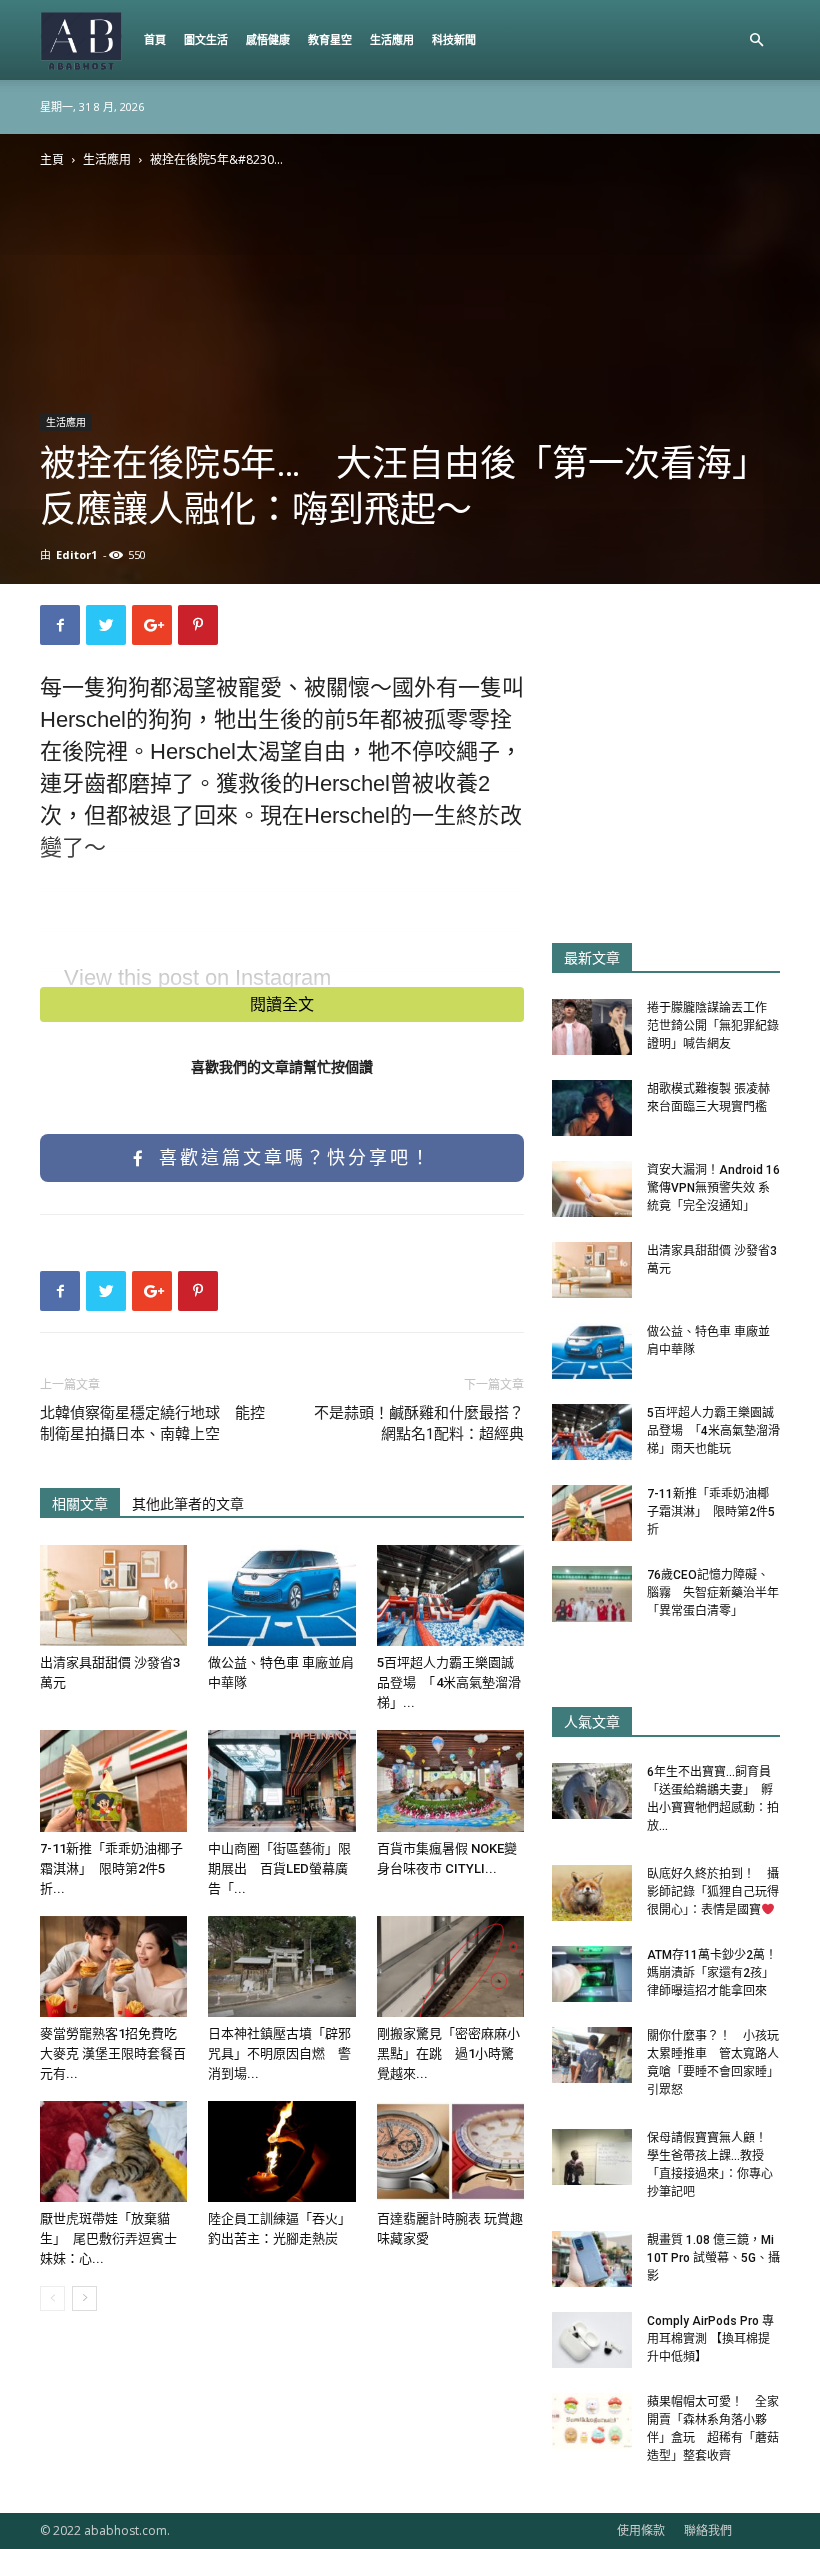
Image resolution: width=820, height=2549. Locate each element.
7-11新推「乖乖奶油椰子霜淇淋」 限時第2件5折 (711, 1512)
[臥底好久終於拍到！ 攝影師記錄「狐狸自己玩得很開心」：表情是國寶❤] (592, 1893)
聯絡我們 (708, 2530)
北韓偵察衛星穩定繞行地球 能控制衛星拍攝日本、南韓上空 (152, 1423)
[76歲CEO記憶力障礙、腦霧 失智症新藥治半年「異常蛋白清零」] (592, 1594)
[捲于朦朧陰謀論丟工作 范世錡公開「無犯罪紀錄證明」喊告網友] (592, 1027)
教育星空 (330, 39)
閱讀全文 (282, 1004)
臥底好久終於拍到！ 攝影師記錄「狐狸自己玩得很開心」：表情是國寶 (713, 1892)
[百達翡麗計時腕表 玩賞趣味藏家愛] (450, 2151)
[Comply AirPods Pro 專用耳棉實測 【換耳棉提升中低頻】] (592, 2340)
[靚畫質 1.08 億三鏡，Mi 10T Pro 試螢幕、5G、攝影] (592, 2259)
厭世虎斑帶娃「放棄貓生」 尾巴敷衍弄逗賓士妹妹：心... (108, 2238)
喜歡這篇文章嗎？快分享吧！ (291, 1158)
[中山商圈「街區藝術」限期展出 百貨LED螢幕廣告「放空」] (281, 1780)
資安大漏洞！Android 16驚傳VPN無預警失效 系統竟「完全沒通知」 (713, 1188)
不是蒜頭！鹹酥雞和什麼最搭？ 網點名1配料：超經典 (419, 1423)
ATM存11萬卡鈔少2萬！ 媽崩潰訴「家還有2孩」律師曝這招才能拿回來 (718, 1973)
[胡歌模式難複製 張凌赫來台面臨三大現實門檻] (592, 1108)
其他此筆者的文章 (188, 1504)
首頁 (155, 39)
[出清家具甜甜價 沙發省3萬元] (113, 1595)
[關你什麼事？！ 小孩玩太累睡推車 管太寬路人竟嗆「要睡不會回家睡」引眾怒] (592, 2055)
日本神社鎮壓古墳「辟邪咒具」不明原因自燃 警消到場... (279, 2053)
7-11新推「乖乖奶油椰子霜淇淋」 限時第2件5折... (111, 1868)
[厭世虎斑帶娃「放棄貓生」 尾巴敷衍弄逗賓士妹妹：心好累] (113, 2151)
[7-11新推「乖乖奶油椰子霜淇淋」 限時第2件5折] (113, 1780)
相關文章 (80, 1504)
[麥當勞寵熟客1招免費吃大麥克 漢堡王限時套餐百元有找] (113, 1966)
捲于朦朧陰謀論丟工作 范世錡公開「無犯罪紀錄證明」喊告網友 (713, 1026)
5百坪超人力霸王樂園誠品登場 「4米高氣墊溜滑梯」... (449, 1682)
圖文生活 (206, 39)
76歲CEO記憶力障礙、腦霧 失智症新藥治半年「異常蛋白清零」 (713, 1593)
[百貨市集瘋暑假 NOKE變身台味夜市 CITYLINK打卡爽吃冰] (450, 1780)
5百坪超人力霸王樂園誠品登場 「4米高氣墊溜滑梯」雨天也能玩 (713, 1431)
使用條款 (641, 2530)
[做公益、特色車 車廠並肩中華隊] (281, 1595)
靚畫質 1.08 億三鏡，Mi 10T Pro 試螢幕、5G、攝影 (713, 2258)
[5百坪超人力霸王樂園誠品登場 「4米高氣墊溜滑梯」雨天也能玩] (450, 1595)
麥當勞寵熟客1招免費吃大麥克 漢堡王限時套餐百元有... (113, 2053)
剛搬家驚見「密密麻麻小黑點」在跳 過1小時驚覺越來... (448, 2053)
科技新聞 (454, 39)
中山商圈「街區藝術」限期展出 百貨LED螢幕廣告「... (279, 1868)
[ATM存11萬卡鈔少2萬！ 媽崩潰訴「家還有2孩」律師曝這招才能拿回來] (592, 1974)
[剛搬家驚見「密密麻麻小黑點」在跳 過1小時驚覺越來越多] (450, 1966)
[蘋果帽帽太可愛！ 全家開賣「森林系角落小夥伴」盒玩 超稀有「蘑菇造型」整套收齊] (592, 2421)
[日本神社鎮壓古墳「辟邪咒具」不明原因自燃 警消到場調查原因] (281, 1966)
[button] (756, 40)
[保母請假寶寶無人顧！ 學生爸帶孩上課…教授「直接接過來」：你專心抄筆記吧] (592, 2157)
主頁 (52, 159)
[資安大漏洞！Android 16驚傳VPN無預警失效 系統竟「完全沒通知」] (592, 1189)
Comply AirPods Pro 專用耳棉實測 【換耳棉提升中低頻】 (710, 2339)
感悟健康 (268, 39)
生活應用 (392, 39)
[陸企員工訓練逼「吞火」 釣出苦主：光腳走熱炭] (281, 2151)
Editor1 (76, 554)
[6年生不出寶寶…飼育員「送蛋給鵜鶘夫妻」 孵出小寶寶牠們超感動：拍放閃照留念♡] (592, 1791)
